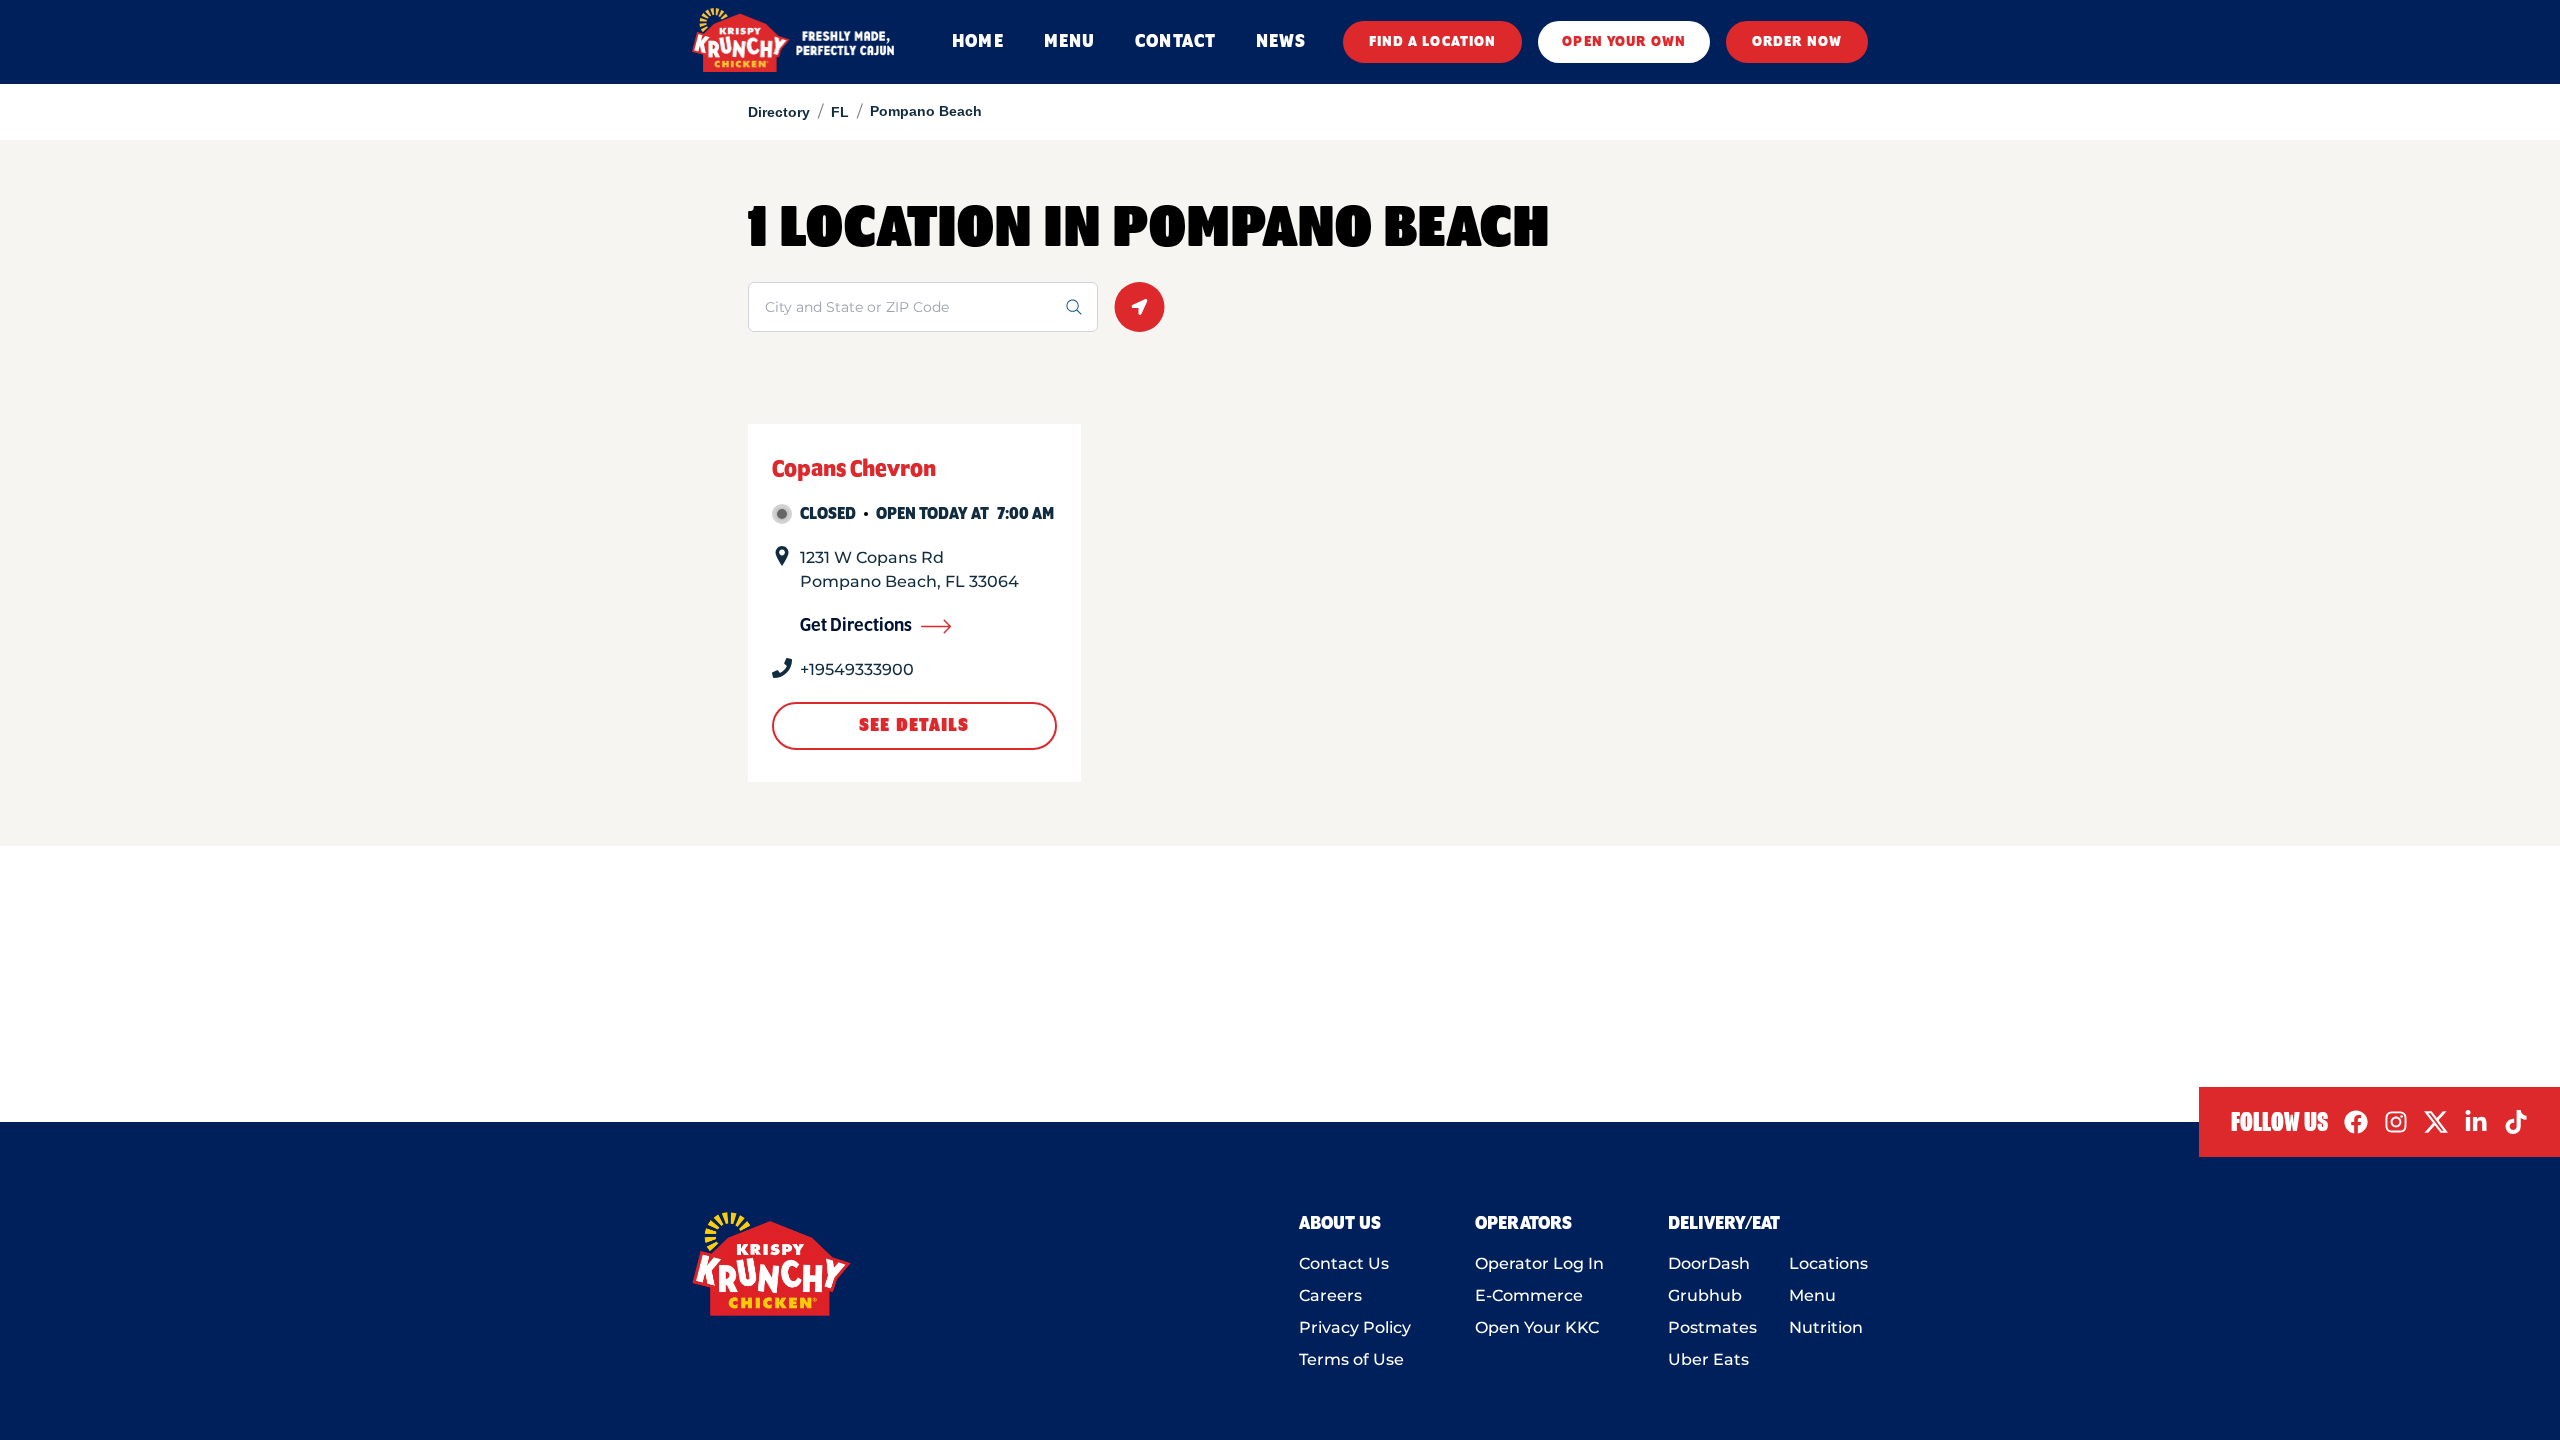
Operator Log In (1539, 1263)
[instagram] (2396, 1122)
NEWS (1281, 42)
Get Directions (856, 626)
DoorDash (1709, 1263)
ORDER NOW (1797, 42)
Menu (1812, 1295)
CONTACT (1175, 42)
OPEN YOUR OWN (1624, 42)
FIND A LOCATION (1433, 42)
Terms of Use (1351, 1359)
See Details (914, 726)
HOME (977, 42)
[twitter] (2436, 1122)
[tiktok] (2516, 1122)
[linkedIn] (2476, 1122)
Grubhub (1705, 1295)
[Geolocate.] (1139, 307)
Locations (1828, 1263)
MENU (1069, 42)
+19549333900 (857, 669)
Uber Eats (1708, 1359)
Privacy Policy (1355, 1327)
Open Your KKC (1537, 1327)
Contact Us (1344, 1263)
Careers (1330, 1295)
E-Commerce (1529, 1295)
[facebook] (2356, 1122)
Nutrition (1826, 1327)
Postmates (1712, 1327)
